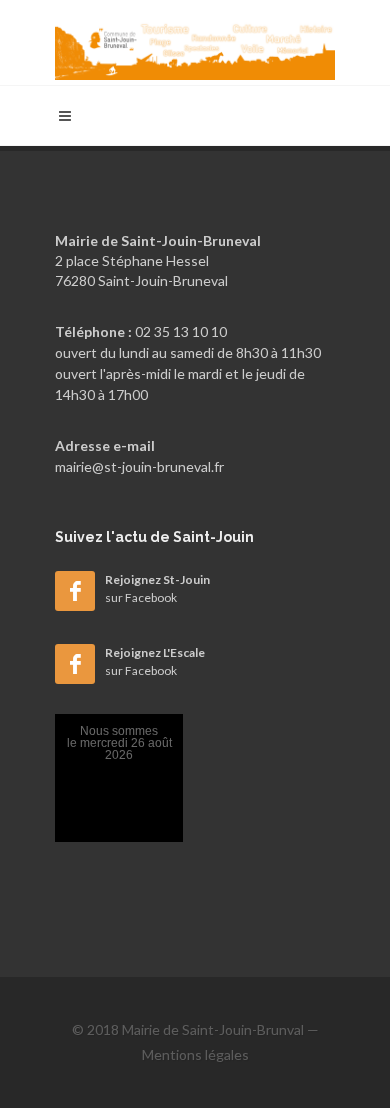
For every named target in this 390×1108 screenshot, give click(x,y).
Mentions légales (195, 1054)
